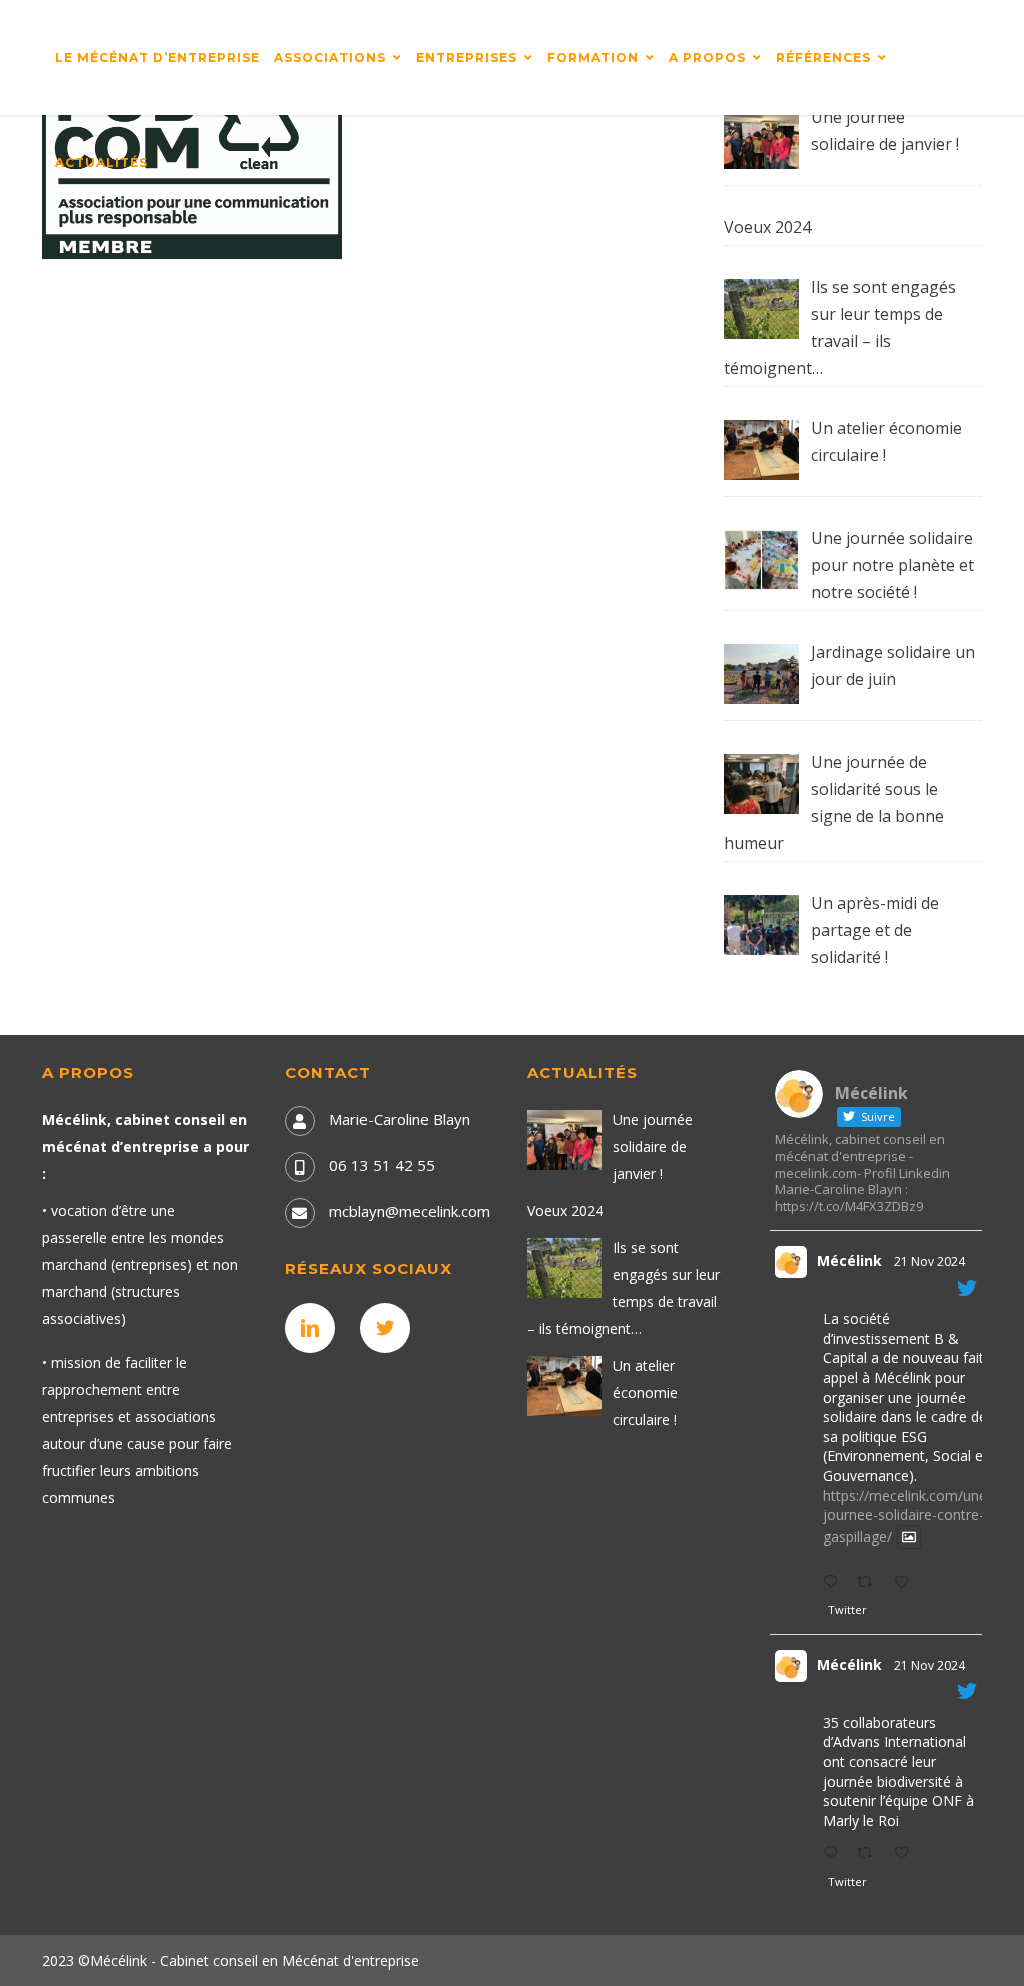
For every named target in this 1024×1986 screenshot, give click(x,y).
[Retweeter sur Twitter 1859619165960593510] (870, 1853)
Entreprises (466, 57)
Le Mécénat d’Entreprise (157, 57)
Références (823, 57)
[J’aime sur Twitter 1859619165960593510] (907, 1853)
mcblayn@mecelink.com (409, 1211)
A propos (707, 57)
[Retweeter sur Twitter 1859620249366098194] (870, 1582)
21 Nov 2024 (929, 1261)
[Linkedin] (315, 1328)
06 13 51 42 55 (382, 1165)
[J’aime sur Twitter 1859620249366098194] (907, 1582)
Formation (593, 57)
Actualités (101, 162)
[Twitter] (390, 1328)
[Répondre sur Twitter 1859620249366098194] (835, 1582)
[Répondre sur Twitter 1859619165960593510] (835, 1853)
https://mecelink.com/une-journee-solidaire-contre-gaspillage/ (907, 1516)
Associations (330, 57)
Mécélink (849, 1260)
